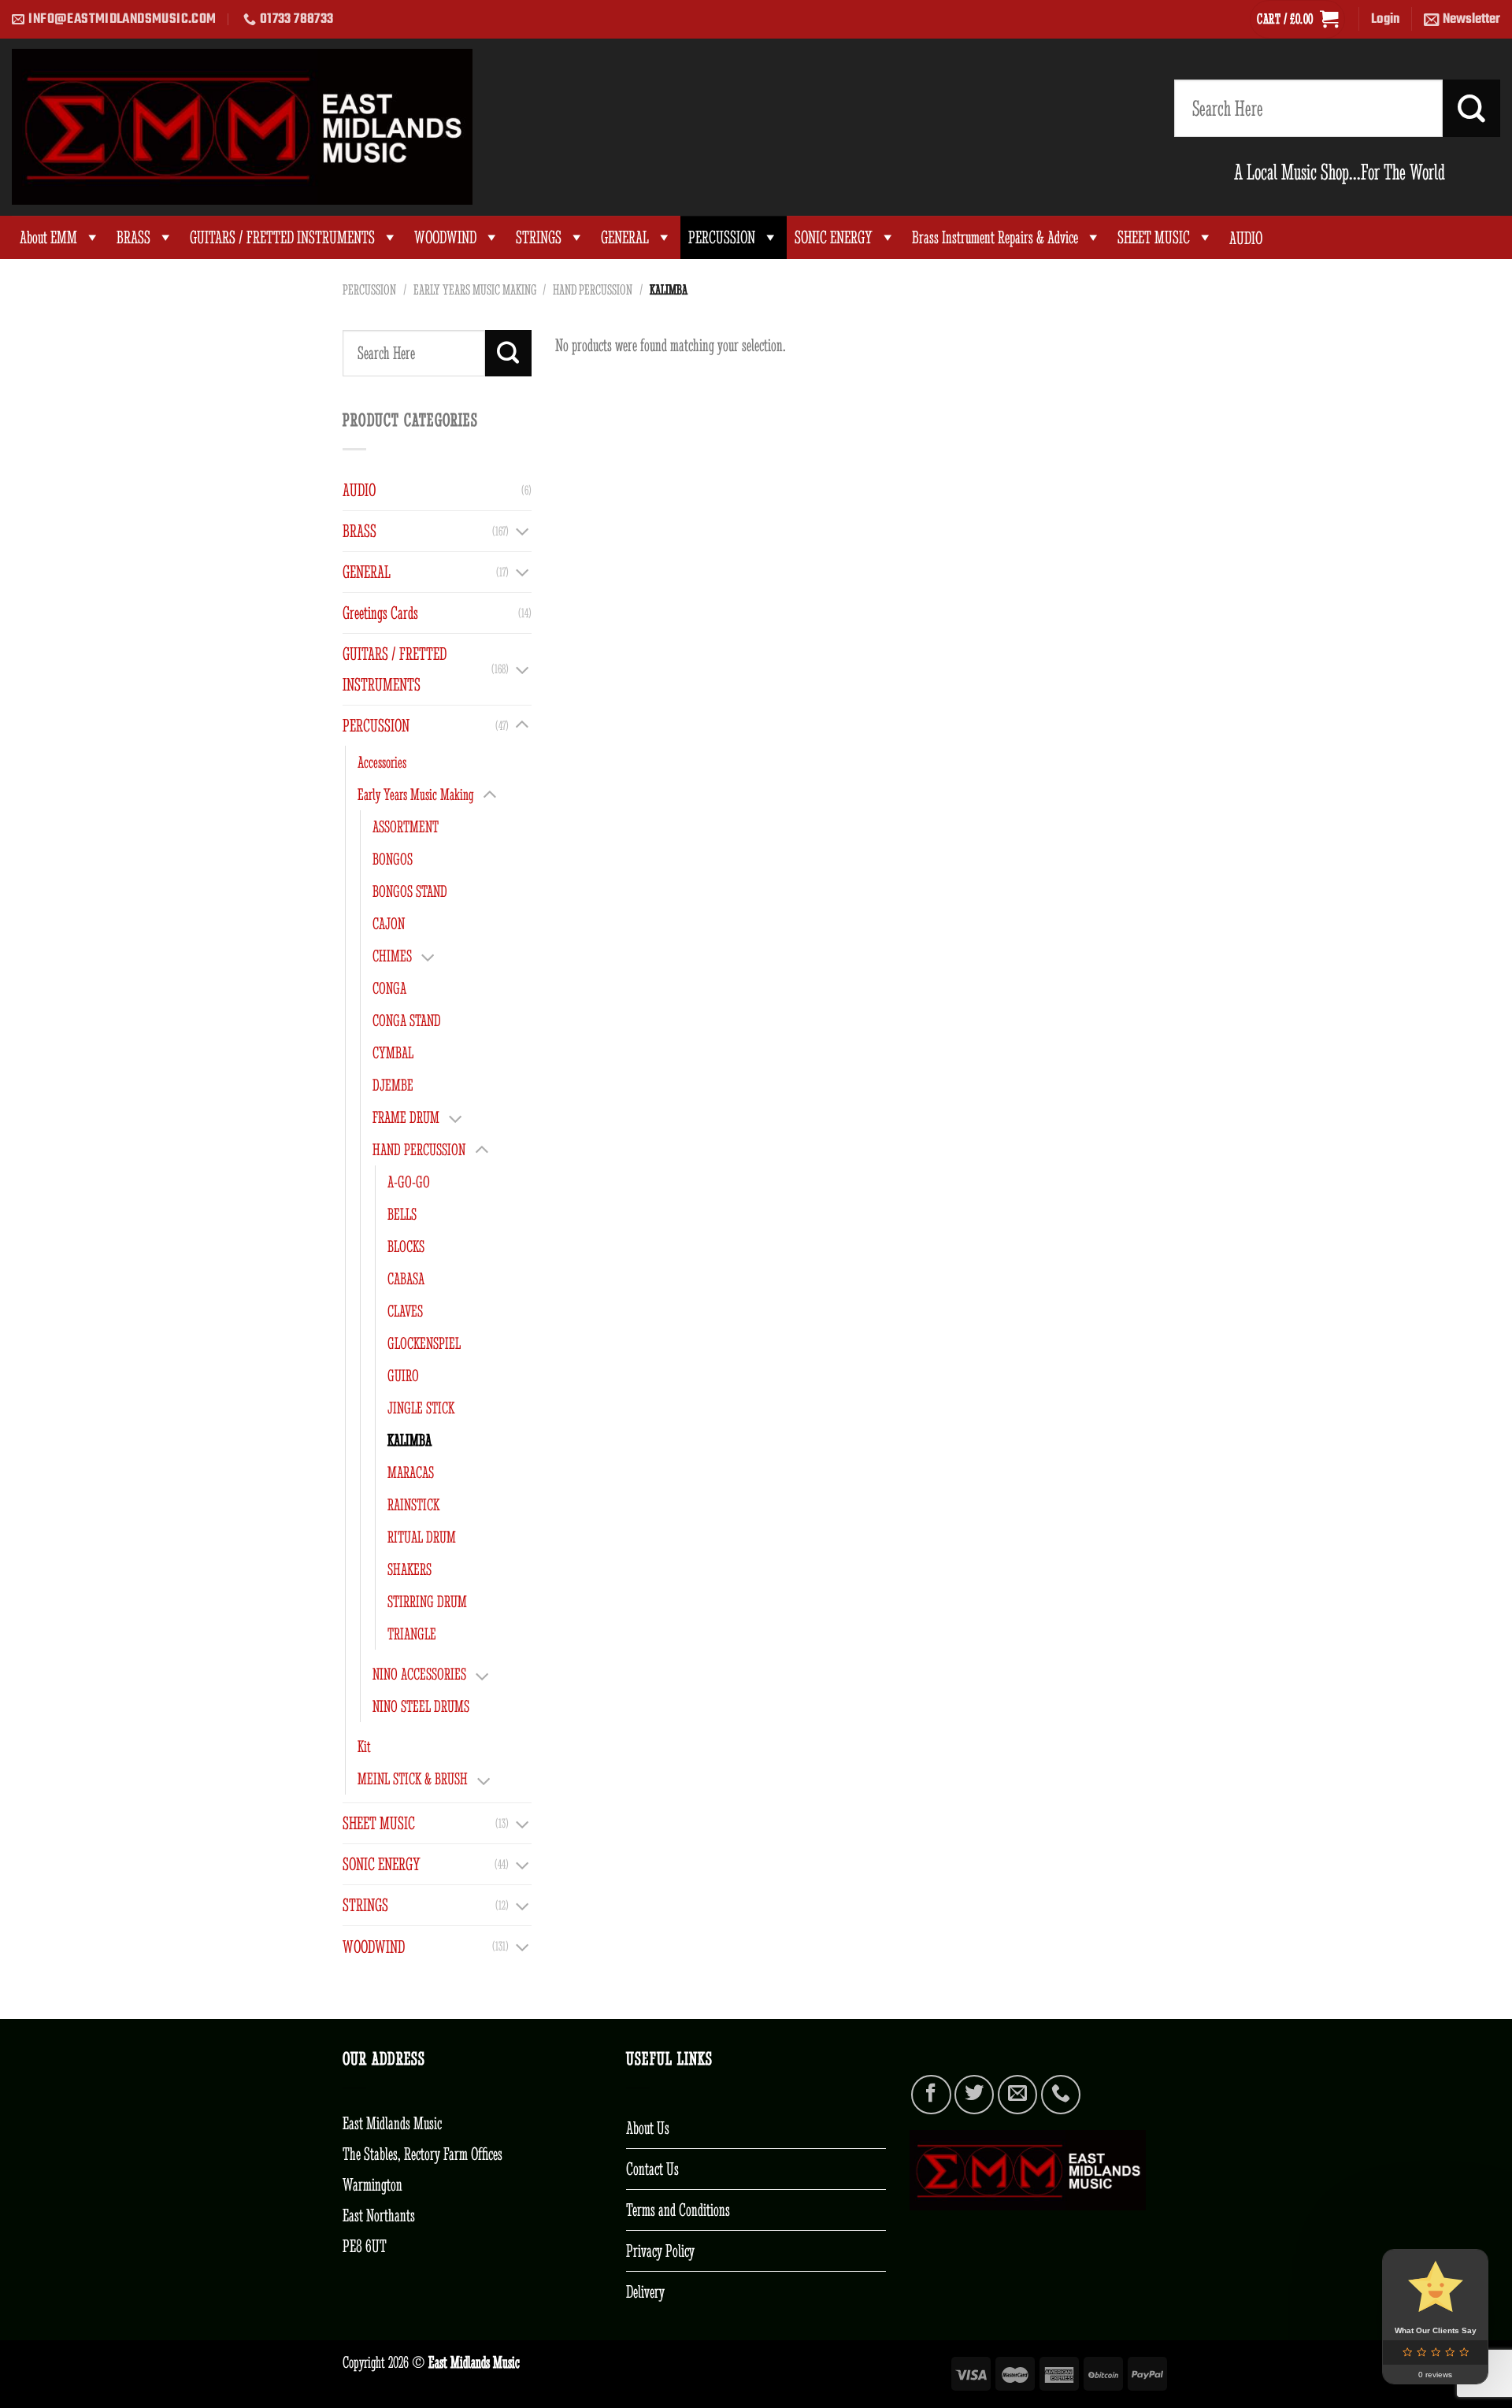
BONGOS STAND (410, 891)
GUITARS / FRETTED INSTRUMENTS (282, 237)
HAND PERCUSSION (593, 290)
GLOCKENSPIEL (424, 1343)
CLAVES (405, 1311)
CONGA (389, 988)
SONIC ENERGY (834, 237)
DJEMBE (393, 1085)
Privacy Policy (660, 2251)
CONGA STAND (407, 1020)
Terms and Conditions (678, 2210)
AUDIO (359, 490)
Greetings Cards (380, 613)
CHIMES (392, 956)
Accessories (382, 762)
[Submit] (1471, 108)
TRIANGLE (412, 1634)
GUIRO (403, 1375)
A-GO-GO (409, 1182)
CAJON (389, 923)
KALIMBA (409, 1440)
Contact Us (652, 2169)
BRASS (133, 237)
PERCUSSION (722, 237)
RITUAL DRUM (422, 1537)
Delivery (645, 2291)
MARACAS (411, 1472)
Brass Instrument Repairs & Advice (995, 237)
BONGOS (393, 859)
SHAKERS (409, 1569)
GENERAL (625, 237)
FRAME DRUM (406, 1117)
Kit (364, 1746)
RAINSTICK (413, 1504)
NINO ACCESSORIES (419, 1674)
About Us (648, 2128)
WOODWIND (445, 237)
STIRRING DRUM (427, 1601)
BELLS (402, 1214)
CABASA (406, 1278)
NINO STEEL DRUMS (421, 1706)
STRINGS (539, 237)
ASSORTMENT (406, 826)
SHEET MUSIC (1154, 237)
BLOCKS (406, 1246)
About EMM (48, 237)
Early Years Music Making (475, 290)
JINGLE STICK (421, 1408)
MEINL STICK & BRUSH (413, 1778)
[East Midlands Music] (242, 127)
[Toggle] (522, 531)
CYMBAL (393, 1052)
